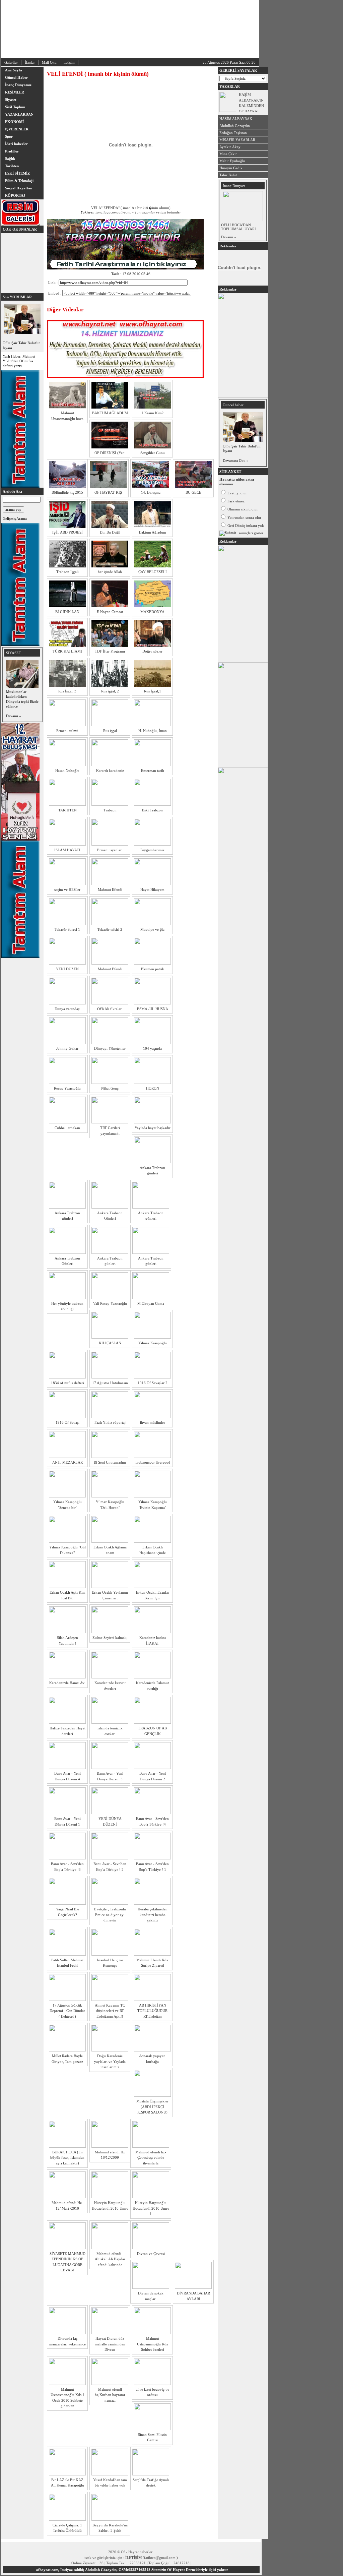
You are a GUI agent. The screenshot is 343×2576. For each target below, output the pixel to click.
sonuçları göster (251, 533)
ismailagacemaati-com (113, 212)
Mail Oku (49, 62)
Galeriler (11, 62)
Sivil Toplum (15, 107)
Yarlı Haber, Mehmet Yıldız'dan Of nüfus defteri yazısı (19, 361)
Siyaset (11, 100)
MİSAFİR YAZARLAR (237, 140)
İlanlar (30, 62)
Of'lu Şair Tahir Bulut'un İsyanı (22, 345)
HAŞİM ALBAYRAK (236, 119)
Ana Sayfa (14, 70)
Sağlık (10, 159)
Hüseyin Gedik (231, 168)
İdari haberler (16, 144)
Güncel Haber (16, 77)
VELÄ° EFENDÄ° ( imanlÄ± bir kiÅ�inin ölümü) (131, 208)
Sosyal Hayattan (19, 188)
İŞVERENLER (17, 129)
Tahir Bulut (228, 175)
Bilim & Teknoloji (19, 181)
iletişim (69, 62)
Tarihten (12, 166)
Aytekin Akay (230, 147)
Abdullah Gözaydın (235, 126)
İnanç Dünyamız (18, 85)
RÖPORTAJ (15, 195)
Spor (9, 136)
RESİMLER (15, 92)
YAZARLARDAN (19, 114)
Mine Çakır (228, 154)
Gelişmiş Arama (15, 518)
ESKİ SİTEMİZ (17, 173)
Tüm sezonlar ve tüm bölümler (158, 212)
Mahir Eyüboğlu (232, 161)
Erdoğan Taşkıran (233, 133)
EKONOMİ (14, 122)
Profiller (12, 151)
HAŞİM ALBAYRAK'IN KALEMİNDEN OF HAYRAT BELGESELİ (251, 106)
